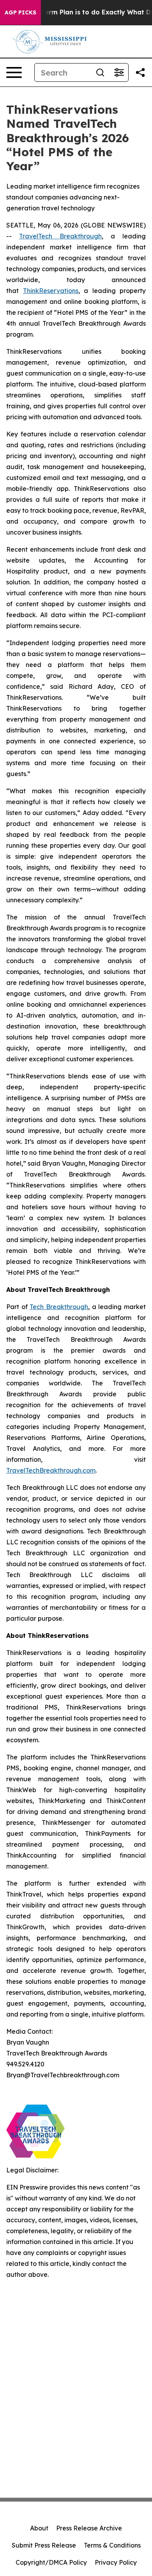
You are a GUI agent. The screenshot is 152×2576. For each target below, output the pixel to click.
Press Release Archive (89, 2528)
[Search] (100, 72)
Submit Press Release (44, 2545)
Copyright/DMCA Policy (51, 2562)
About (39, 2528)
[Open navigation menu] (14, 72)
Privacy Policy (116, 2562)
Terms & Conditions (112, 2545)
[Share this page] (140, 72)
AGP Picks (20, 12)
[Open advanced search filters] (119, 72)
